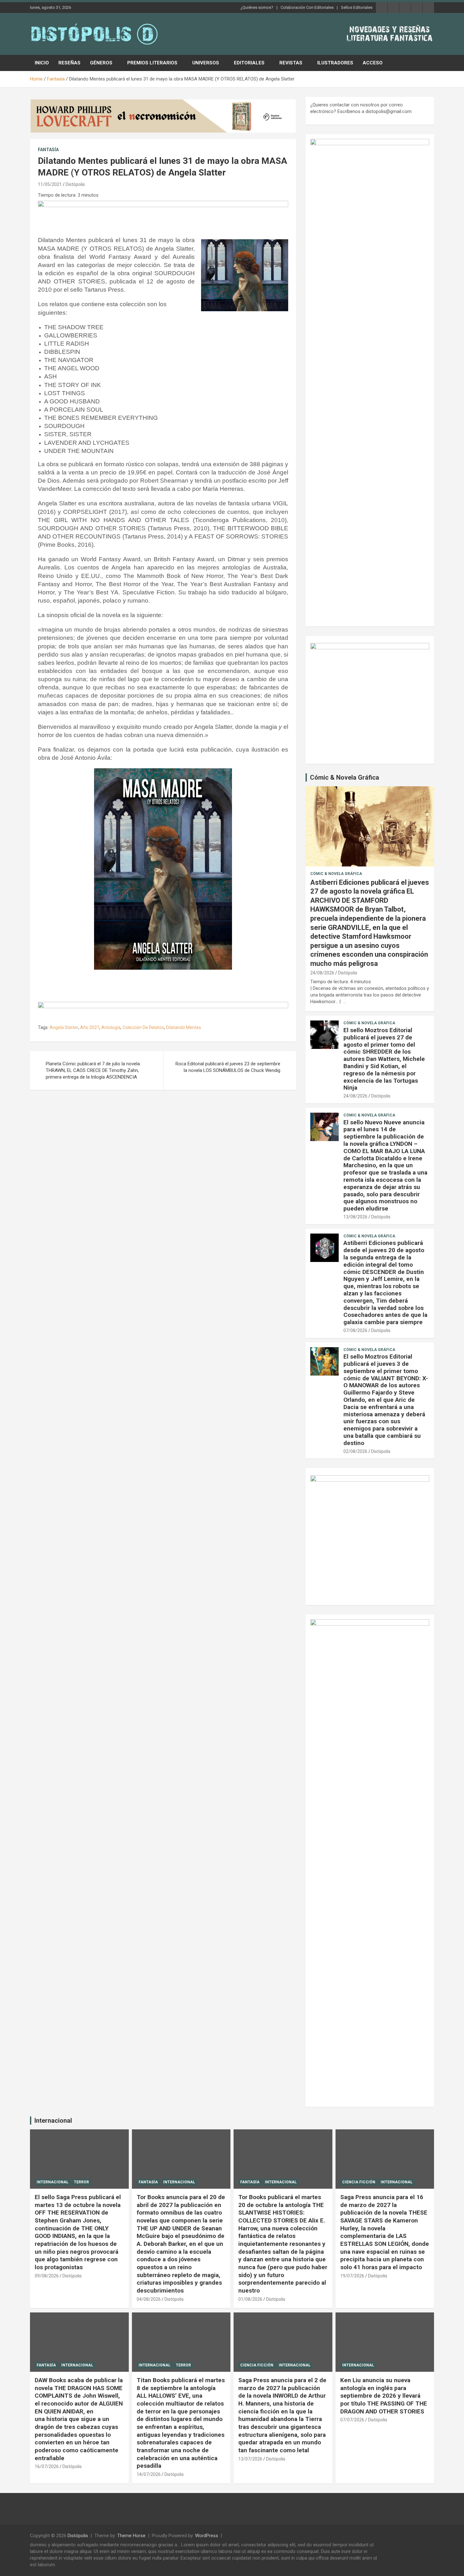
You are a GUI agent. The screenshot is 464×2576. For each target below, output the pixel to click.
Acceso (373, 63)
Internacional (53, 2121)
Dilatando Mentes (184, 1027)
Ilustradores (335, 63)
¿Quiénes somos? (257, 7)
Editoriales (249, 63)
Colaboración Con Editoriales (307, 7)
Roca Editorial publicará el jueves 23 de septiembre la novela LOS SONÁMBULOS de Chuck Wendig (228, 1067)
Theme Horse (131, 2536)
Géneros (101, 63)
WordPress (207, 2536)
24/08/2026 (322, 973)
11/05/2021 (50, 184)
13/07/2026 (250, 2459)
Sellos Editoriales (357, 7)
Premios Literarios (152, 63)
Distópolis (75, 184)
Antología (111, 1027)
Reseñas (69, 63)
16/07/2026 (47, 2466)
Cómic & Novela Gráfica (345, 777)
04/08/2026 (149, 2299)
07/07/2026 (352, 2420)
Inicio (42, 63)
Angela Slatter (64, 1027)
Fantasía (48, 150)
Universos (206, 63)
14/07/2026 (149, 2474)
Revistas (291, 63)
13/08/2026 (355, 1217)
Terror (81, 2182)
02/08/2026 (355, 1451)
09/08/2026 (47, 2276)
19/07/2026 (352, 2276)
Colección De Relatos (143, 1027)
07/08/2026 (355, 1330)
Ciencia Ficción (359, 2182)
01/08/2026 (250, 2299)
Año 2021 (90, 1027)
